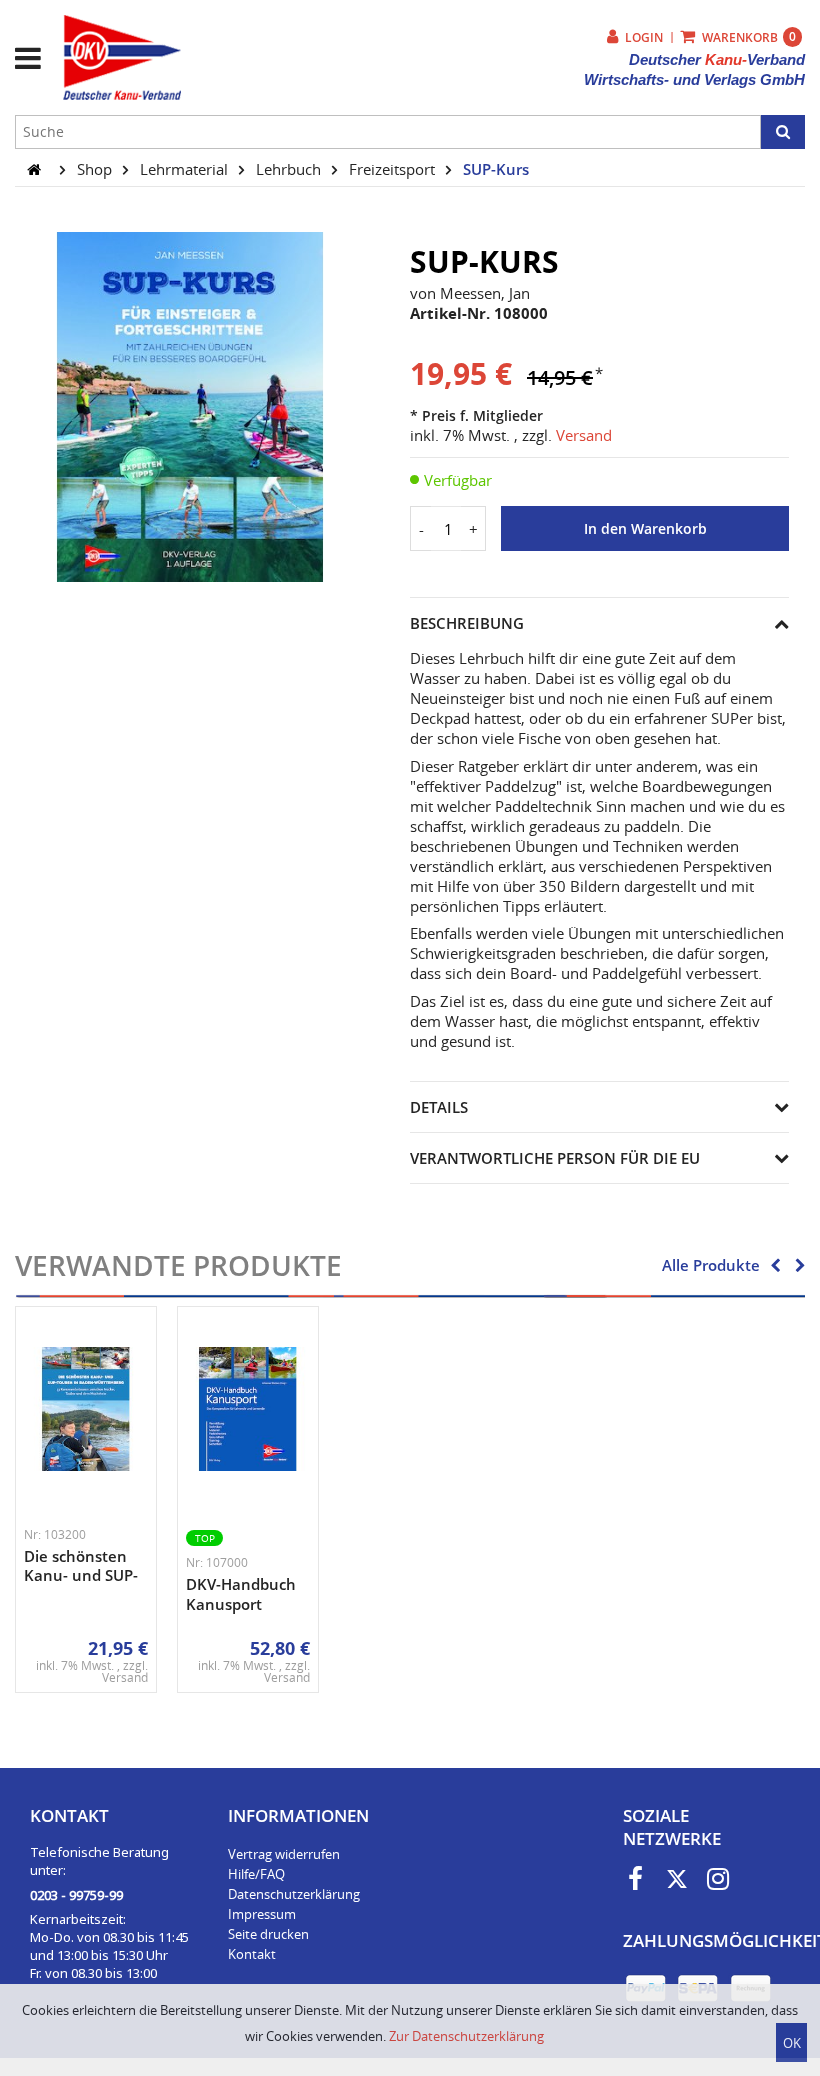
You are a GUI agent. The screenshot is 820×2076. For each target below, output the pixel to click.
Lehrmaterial (186, 169)
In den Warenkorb (645, 529)
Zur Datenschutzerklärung (466, 2036)
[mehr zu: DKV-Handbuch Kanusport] (248, 1409)
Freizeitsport (394, 169)
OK (792, 2043)
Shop (96, 169)
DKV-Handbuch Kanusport (241, 1594)
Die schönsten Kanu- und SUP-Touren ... (81, 1575)
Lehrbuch (290, 169)
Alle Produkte (711, 1265)
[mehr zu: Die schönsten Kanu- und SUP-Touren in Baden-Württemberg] (86, 1409)
